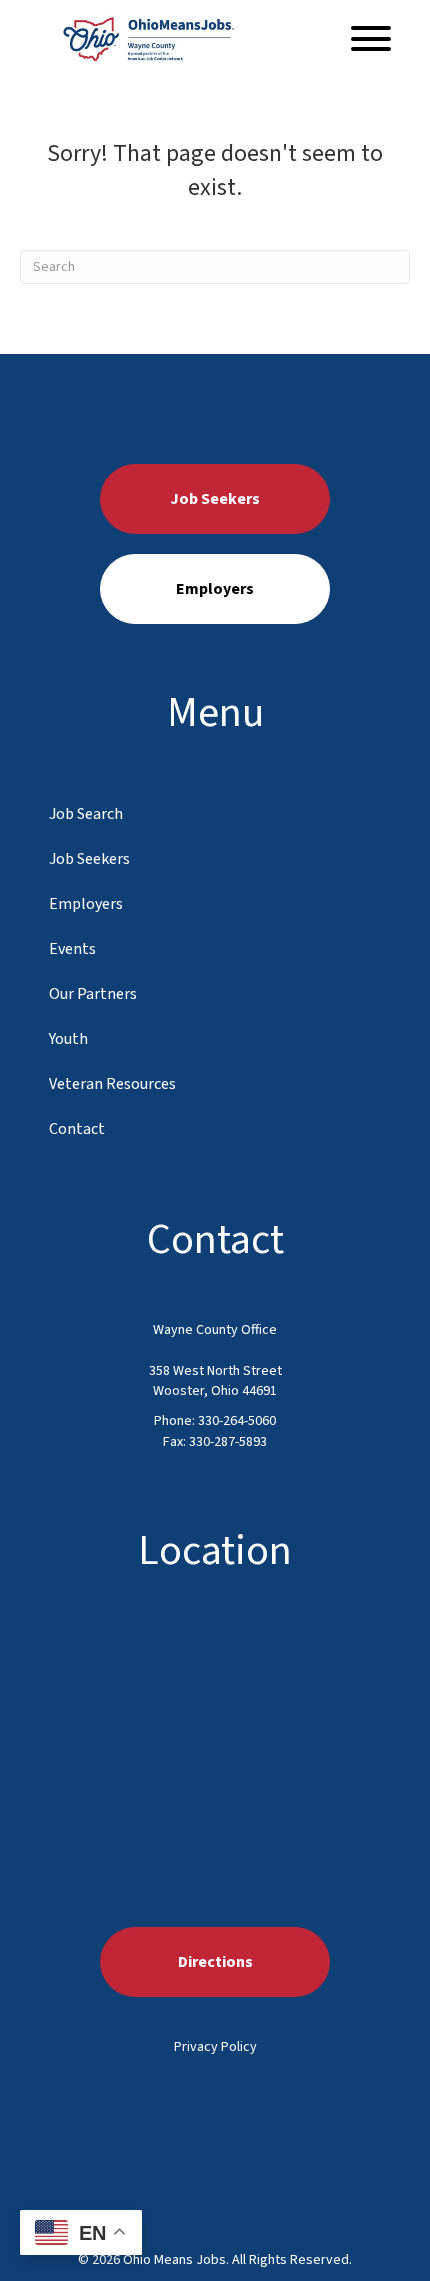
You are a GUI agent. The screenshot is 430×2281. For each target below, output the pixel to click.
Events (72, 949)
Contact (77, 1129)
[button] (366, 38)
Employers (86, 904)
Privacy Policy (215, 2047)
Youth (68, 1039)
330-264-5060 (237, 1421)
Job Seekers (89, 859)
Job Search (86, 814)
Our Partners (93, 994)
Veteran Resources (112, 1084)
